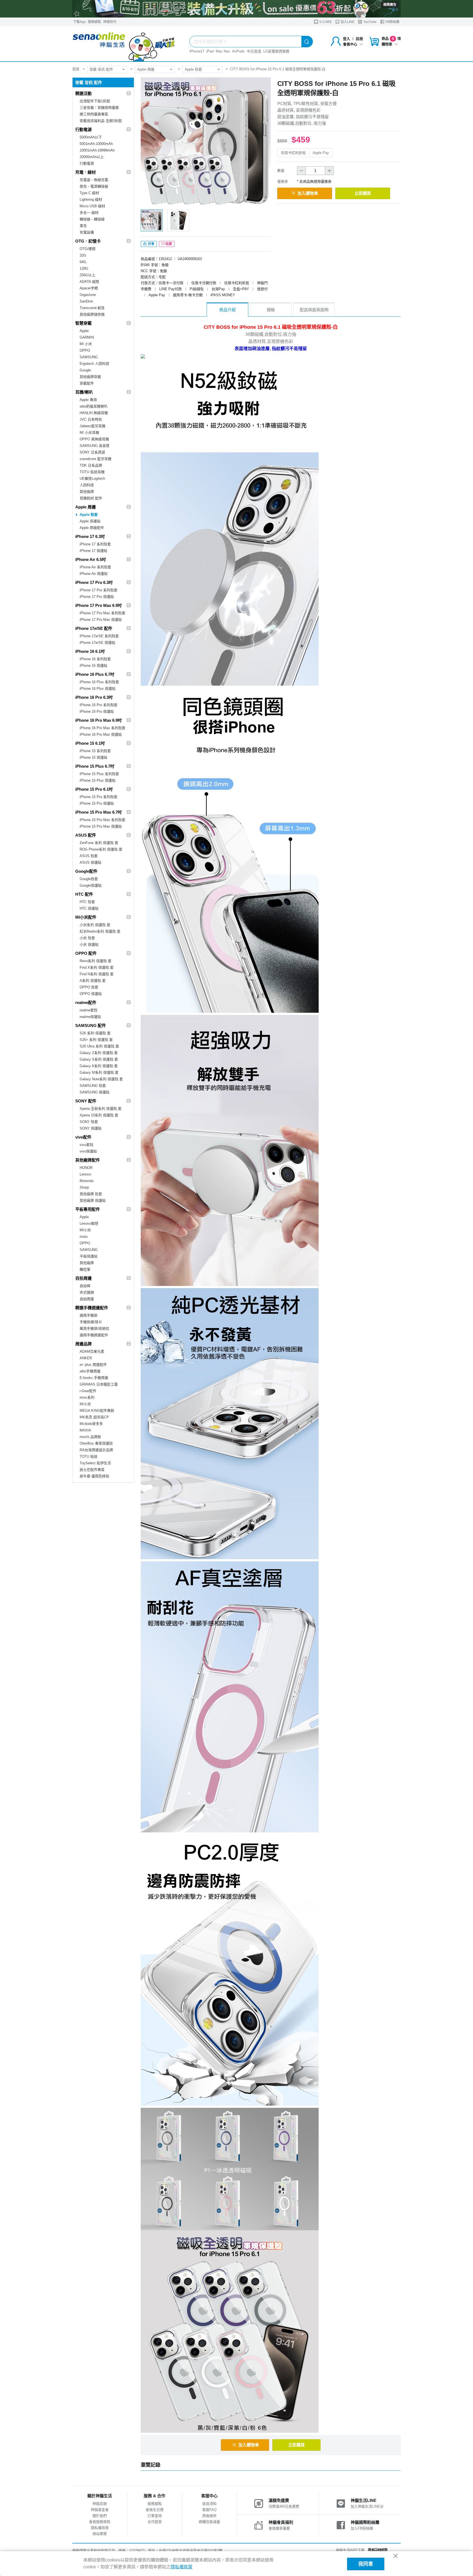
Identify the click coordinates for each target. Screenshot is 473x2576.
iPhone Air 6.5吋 (91, 559)
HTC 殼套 (87, 902)
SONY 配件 (86, 1101)
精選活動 (83, 93)
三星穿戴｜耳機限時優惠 (99, 108)
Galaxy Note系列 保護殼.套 (101, 1079)
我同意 (366, 2564)
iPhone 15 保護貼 (93, 757)
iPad (210, 51)
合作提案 (155, 2522)
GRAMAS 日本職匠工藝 (99, 1384)
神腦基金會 (100, 2510)
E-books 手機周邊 (94, 1378)
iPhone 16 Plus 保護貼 (98, 689)
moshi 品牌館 (90, 1437)
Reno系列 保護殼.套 (96, 961)
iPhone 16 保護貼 (93, 666)
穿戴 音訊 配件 (101, 69)
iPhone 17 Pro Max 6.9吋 (99, 605)
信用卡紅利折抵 (293, 153)
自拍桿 (85, 1286)
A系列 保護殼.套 (93, 981)
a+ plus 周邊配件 (93, 1365)
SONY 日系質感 (92, 452)
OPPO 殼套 (89, 987)
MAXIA (85, 1430)
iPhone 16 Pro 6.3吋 (94, 697)
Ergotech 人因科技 (94, 364)
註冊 (359, 39)
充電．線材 (86, 172)
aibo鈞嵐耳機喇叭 (94, 406)
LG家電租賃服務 (276, 51)
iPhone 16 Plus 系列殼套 (99, 682)
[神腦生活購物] (124, 44)
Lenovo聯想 (89, 1223)
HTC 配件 (84, 894)
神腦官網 (100, 2504)
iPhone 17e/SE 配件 (94, 628)
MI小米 (85, 1230)
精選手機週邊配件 (92, 1308)
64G (83, 262)
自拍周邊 (83, 1278)
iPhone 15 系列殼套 (95, 751)
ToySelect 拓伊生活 (95, 1463)
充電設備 (87, 232)
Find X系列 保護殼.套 (97, 967)
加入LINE (347, 22)
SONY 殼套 (89, 1122)
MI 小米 (86, 344)
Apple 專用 (88, 400)
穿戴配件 (87, 383)
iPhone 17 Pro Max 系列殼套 (103, 613)
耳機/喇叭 (84, 392)
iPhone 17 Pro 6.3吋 (94, 582)
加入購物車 (308, 193)
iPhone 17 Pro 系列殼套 (99, 590)
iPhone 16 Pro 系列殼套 (99, 705)
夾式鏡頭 (87, 1292)
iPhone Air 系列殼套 (95, 567)
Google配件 (86, 871)
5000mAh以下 (91, 137)
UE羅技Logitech (92, 478)
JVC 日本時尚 (91, 419)
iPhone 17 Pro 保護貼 (97, 597)
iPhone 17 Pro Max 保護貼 (101, 620)
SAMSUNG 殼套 (93, 1086)
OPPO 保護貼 (91, 994)
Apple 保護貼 (90, 521)
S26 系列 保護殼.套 (95, 1033)
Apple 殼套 (193, 69)
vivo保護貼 (88, 1151)
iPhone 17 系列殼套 (95, 544)
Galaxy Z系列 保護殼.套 (99, 1053)
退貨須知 (209, 2504)
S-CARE (325, 22)
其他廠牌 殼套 (91, 1194)
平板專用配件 (88, 1209)
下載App (79, 22)
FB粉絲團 (392, 22)
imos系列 (87, 1397)
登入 (347, 39)
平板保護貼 (89, 1256)
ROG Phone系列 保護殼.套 (101, 849)
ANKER (86, 1358)
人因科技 (87, 485)
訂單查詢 (155, 2516)
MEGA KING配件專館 (97, 1411)
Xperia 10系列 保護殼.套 (99, 1115)
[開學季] (236, 9)
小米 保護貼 (89, 944)
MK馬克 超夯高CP (94, 1417)
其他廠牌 (87, 492)
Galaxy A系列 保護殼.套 (99, 1066)
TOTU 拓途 (89, 1456)
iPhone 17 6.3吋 (90, 536)
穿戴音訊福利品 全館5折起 (101, 121)
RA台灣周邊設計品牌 (96, 1450)
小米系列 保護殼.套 (95, 925)
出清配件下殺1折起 (95, 101)
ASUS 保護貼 (90, 862)
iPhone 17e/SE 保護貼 (97, 643)
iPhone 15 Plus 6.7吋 (95, 766)
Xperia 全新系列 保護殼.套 (101, 1109)
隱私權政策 (100, 2528)
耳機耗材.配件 (91, 498)
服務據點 (94, 22)
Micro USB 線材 (92, 206)
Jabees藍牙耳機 (93, 426)
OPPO (85, 350)
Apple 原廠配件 (92, 528)
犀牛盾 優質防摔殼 (94, 1476)
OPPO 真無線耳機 (94, 439)
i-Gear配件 (88, 1391)
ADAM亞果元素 (92, 1351)
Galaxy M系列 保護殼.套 (99, 1072)
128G (84, 268)
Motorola (86, 1181)
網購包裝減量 (209, 2522)
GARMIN (87, 337)
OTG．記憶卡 (88, 241)
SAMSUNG (89, 357)
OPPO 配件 (86, 953)
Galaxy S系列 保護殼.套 (99, 1059)
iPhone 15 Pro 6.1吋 (94, 789)
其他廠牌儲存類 (92, 314)
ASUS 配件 (86, 835)
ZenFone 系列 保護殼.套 (99, 843)
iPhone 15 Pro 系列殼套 (99, 797)
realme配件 (86, 1002)
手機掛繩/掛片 (91, 1322)
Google (85, 370)
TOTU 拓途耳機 (92, 472)
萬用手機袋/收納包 (94, 1328)
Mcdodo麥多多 (91, 1424)
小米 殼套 (87, 938)
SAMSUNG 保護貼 (95, 1092)
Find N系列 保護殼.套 (97, 974)
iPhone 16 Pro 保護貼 (97, 711)
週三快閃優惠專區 (94, 114)
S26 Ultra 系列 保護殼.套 (99, 1046)
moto (84, 1237)
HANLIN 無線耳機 (94, 413)
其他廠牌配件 (88, 1160)
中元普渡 (254, 51)
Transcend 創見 (92, 308)
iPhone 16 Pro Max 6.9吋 (99, 720)
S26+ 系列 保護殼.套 (96, 1040)
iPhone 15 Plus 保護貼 (98, 780)
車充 (83, 226)
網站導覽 (100, 2534)
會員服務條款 (100, 2522)
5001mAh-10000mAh (96, 144)
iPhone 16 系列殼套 (95, 659)
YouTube (370, 22)
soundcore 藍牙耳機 (96, 459)
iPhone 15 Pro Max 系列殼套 (103, 820)
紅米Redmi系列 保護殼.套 (100, 931)
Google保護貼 (91, 885)
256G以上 (87, 275)
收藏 (169, 244)
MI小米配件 (86, 917)
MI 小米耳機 (89, 433)
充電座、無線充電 (94, 180)
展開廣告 (390, 5)
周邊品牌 (83, 1344)
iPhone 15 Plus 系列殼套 (99, 774)
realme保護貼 (90, 1017)
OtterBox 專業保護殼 (96, 1443)
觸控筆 (85, 1269)
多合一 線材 (89, 213)
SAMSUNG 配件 (91, 1025)
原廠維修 (209, 2516)
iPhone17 (197, 51)
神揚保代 (110, 22)
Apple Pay (321, 153)
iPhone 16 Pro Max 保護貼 (101, 734)
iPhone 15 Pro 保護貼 (97, 803)
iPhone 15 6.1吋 (90, 743)
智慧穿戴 (83, 323)
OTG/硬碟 (88, 249)
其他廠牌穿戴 (90, 377)
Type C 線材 (89, 193)
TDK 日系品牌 (91, 465)
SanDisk (86, 301)
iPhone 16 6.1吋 (90, 651)
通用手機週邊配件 (94, 1335)
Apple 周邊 (146, 69)
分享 (151, 244)
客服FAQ (209, 2510)
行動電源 (83, 129)
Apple (84, 331)
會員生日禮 (155, 2510)
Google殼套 (89, 879)
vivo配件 (83, 1137)
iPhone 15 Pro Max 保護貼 (101, 826)
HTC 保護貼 (89, 908)
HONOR (86, 1168)
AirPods (238, 51)
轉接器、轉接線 (92, 219)
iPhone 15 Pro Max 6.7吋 (99, 812)
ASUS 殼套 (89, 856)
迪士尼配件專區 (92, 1470)
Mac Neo (223, 51)
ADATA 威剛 (89, 282)
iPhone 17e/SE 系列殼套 (99, 636)
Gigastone (88, 295)
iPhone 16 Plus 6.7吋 (95, 674)
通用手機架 (89, 1315)
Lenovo (85, 1174)
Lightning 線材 (91, 200)
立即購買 (363, 193)
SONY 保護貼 (91, 1128)
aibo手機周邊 (90, 1371)
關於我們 (100, 2516)
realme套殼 (89, 1010)
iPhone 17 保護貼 (93, 551)
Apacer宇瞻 (89, 288)
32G (83, 255)
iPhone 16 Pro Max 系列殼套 (103, 728)
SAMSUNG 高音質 (95, 446)
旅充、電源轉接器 (94, 186)
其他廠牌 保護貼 (93, 1200)
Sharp (84, 1187)
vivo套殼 (86, 1145)
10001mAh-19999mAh (97, 150)
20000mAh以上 (92, 157)
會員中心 (350, 44)
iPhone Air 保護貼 (94, 574)
